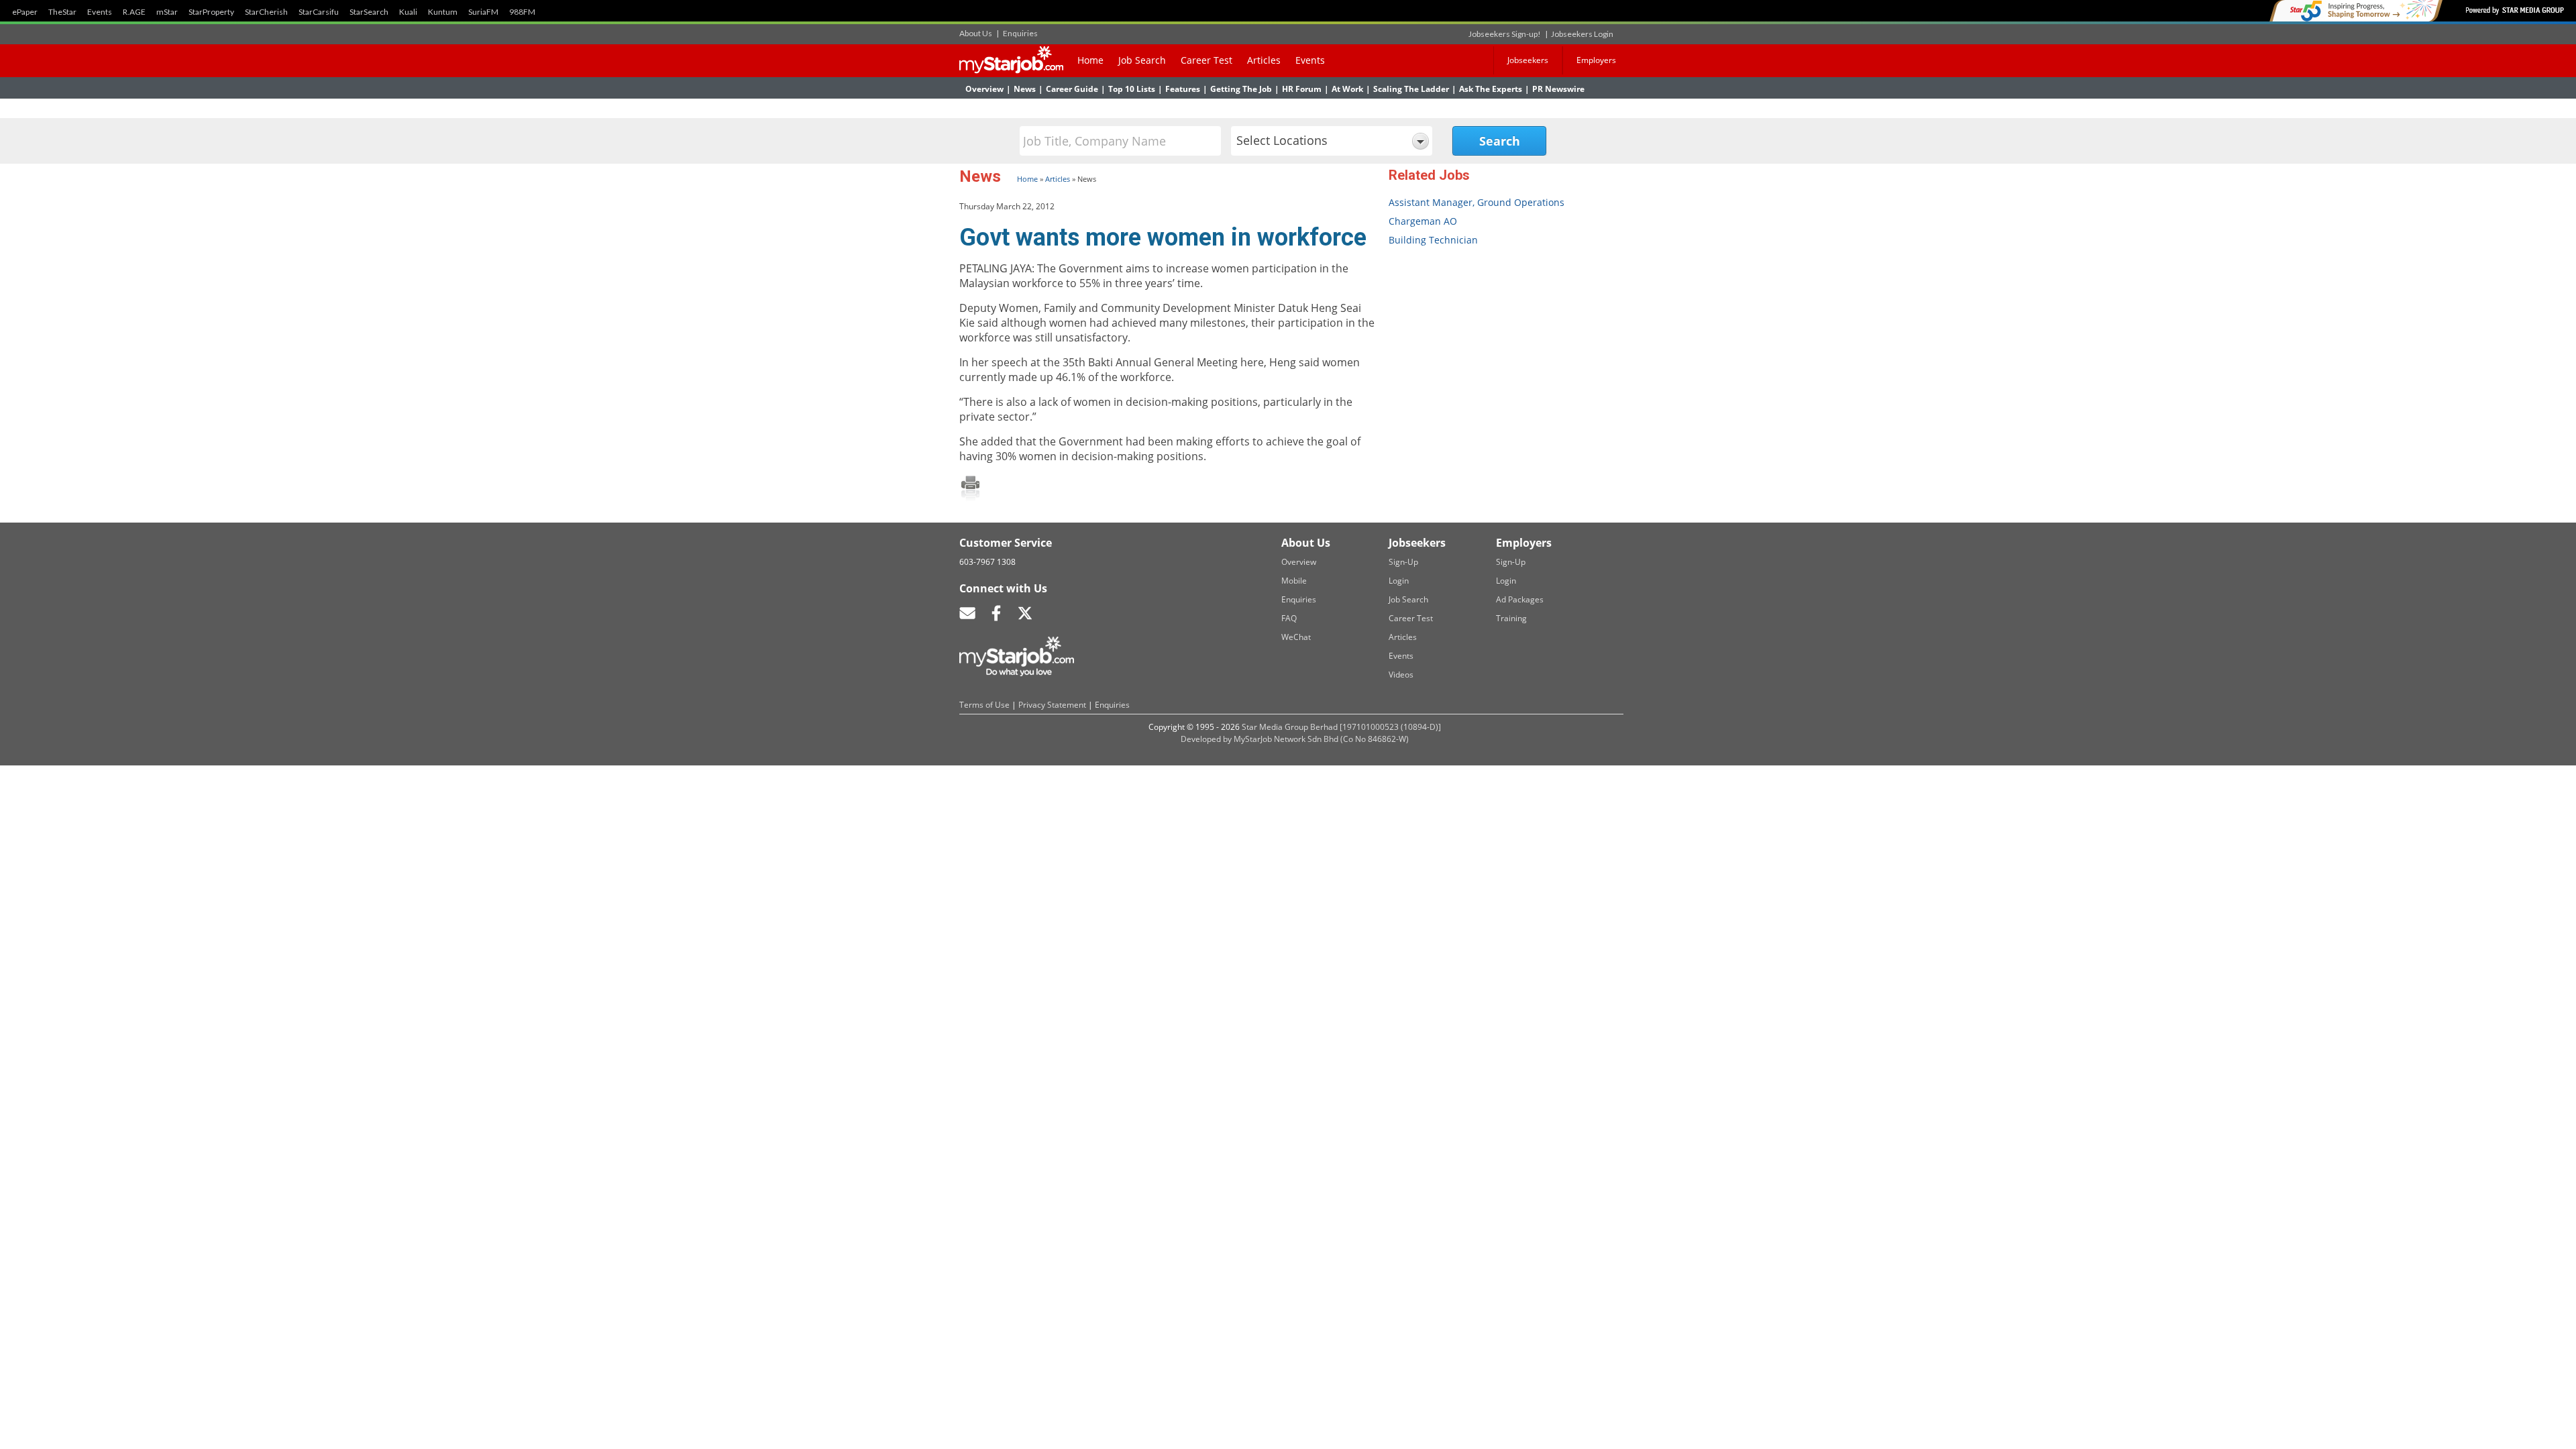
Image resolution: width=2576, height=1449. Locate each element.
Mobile (1294, 581)
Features (1183, 89)
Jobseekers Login (1582, 34)
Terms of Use (984, 705)
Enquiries (1020, 33)
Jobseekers (1528, 60)
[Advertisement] (1493, 357)
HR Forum (1302, 89)
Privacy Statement (1052, 705)
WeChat (1296, 637)
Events (100, 12)
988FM (522, 12)
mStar (167, 12)
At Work (1347, 89)
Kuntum (443, 12)
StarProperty (211, 12)
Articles (1264, 60)
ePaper (25, 12)
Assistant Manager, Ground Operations (1477, 202)
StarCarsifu (319, 12)
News (1025, 89)
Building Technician (1433, 240)
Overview (984, 89)
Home (1090, 60)
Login (1399, 581)
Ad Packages (1520, 599)
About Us (976, 33)
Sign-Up (1403, 562)
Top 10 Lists (1132, 89)
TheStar (62, 12)
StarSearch (369, 12)
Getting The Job (1241, 89)
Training (1511, 618)
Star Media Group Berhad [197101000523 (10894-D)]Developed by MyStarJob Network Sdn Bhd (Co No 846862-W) (1311, 733)
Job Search (1142, 60)
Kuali (408, 12)
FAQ (1289, 618)
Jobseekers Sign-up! (1505, 34)
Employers (1596, 60)
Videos (1401, 675)
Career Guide (1072, 89)
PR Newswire (1558, 89)
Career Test (1206, 60)
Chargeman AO (1423, 221)
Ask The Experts (1491, 89)
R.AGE (134, 12)
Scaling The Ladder (1411, 89)
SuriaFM (483, 12)
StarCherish (266, 12)
